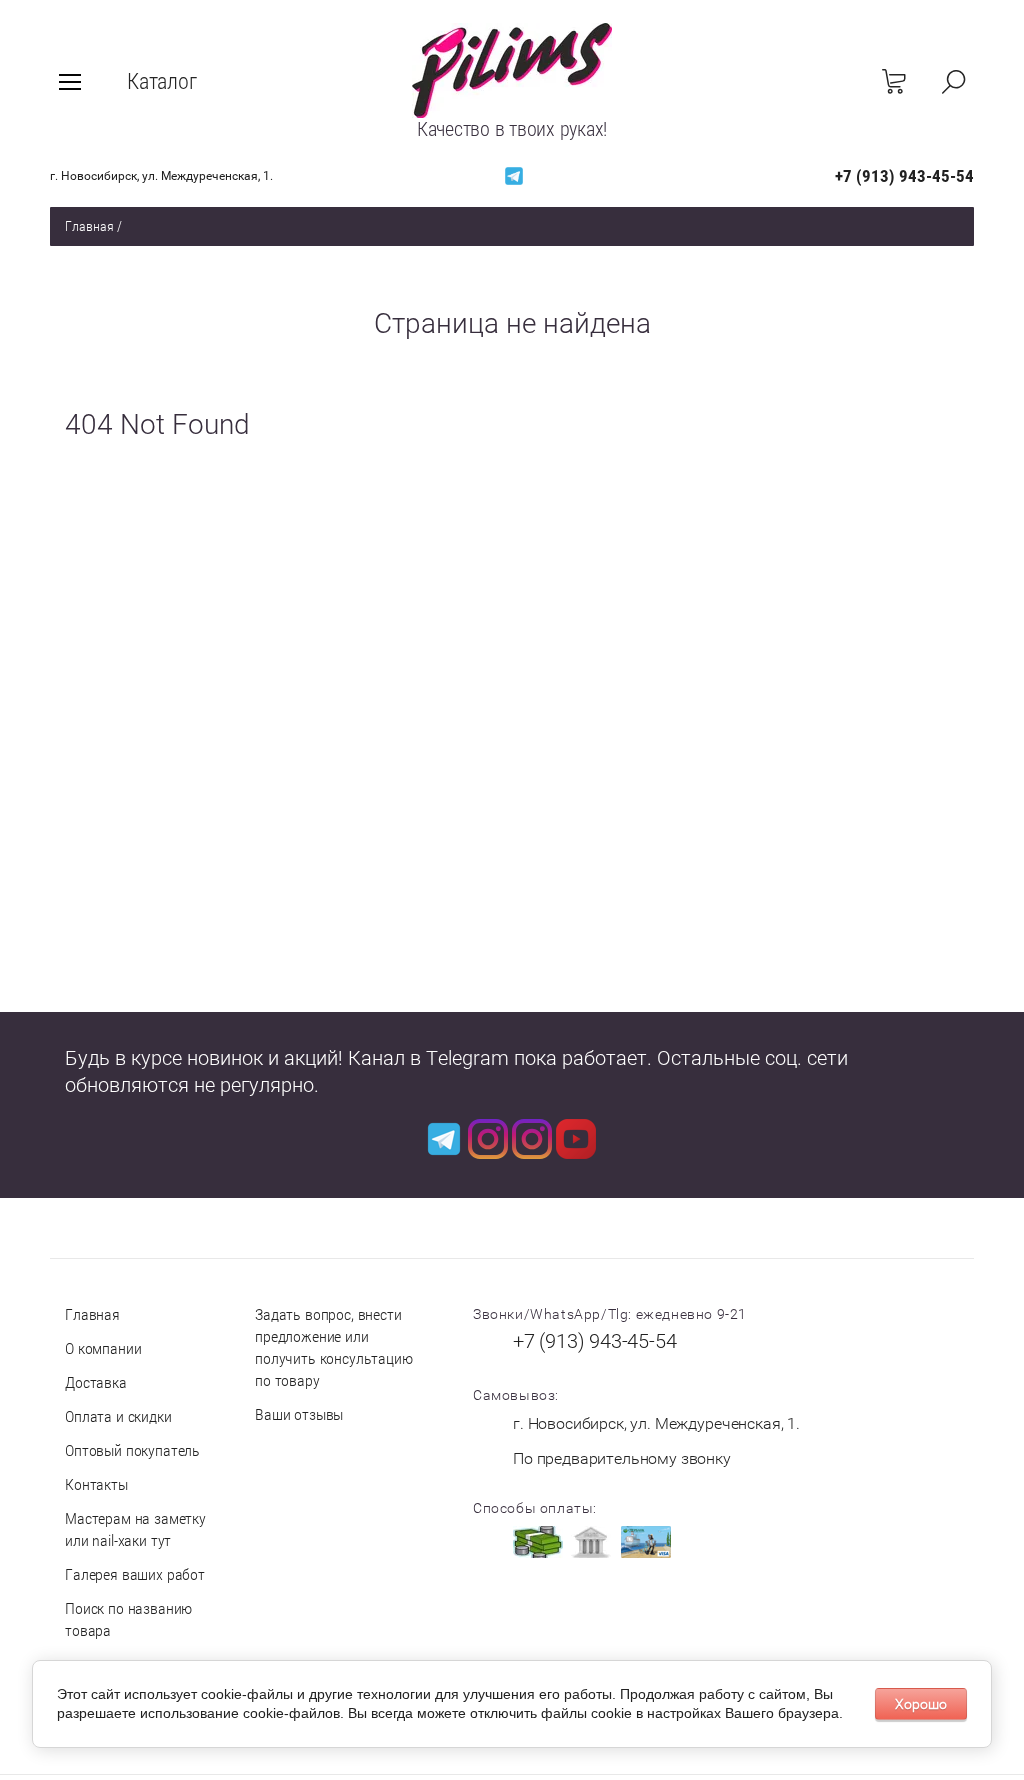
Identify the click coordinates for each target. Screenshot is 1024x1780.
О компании (103, 1348)
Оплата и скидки (118, 1416)
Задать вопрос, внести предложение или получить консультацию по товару (334, 1347)
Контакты (96, 1484)
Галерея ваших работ (135, 1574)
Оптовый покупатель (132, 1450)
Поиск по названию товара (128, 1619)
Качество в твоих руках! (512, 129)
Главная (89, 226)
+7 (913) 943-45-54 (904, 176)
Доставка (96, 1382)
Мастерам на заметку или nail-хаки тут (135, 1529)
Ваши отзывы (299, 1414)
